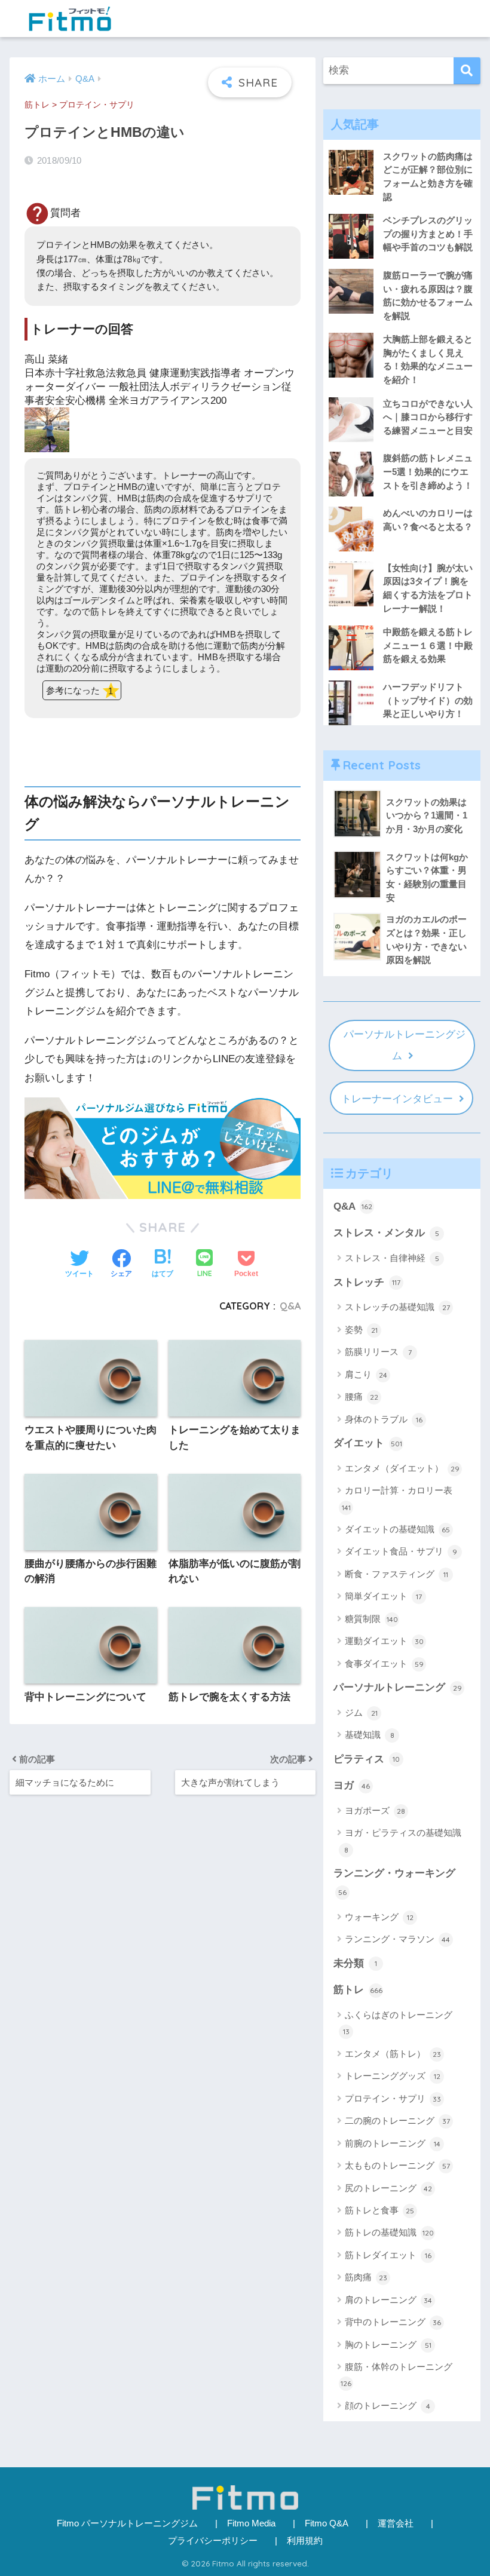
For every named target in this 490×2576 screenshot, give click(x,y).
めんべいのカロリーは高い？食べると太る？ (428, 520)
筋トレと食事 (379, 2210)
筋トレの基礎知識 (389, 2232)
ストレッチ (367, 1282)
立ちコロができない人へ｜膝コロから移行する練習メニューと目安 (428, 417)
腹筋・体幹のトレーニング (396, 2375)
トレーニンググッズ (393, 2076)
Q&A (290, 1306)
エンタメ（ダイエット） (402, 1468)
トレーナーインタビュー (397, 1099)
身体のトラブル (384, 1419)
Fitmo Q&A (327, 2523)
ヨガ (352, 1785)
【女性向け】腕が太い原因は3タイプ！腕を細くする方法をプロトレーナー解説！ (428, 588)
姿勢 (361, 1330)
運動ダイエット (384, 1641)
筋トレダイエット (388, 2255)
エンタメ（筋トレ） (393, 2054)
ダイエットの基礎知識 (397, 1529)
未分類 (355, 1963)
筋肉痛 (366, 2277)
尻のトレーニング (388, 2188)
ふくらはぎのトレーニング (398, 2023)
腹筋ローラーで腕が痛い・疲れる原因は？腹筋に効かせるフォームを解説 (428, 295)
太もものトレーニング (397, 2165)
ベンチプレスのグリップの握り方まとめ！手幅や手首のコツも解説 (428, 234)
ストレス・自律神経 (392, 1258)
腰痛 (362, 1396)
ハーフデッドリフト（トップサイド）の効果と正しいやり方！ (428, 700)
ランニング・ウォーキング (394, 1882)
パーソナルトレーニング (398, 1687)
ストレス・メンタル (386, 1233)
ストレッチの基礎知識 (397, 1307)
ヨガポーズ (375, 1810)
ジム (361, 1712)
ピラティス (367, 1759)
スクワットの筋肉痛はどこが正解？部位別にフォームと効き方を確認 (428, 177)
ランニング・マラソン (397, 1939)
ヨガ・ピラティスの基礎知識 (403, 1841)
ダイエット (368, 1443)
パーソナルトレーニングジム (405, 1045)
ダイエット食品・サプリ (401, 1551)
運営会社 (396, 2523)
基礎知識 (370, 1735)
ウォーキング (379, 1917)
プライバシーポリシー (213, 2541)
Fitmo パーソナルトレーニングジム (127, 2523)
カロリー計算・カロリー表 (397, 1498)
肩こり (366, 1374)
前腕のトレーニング (393, 2143)
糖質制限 (371, 1619)
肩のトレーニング (388, 2300)
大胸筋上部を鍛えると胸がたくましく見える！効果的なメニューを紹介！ (428, 359)
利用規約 (305, 2541)
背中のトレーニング (393, 2322)
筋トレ (37, 105)
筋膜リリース (378, 1352)
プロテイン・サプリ (97, 105)
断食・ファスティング (396, 1574)
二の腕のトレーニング (397, 2120)
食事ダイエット (384, 1663)
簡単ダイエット (383, 1596)
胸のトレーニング (388, 2345)
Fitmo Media (251, 2523)
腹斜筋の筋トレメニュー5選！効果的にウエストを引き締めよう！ (428, 471)
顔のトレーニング (388, 2405)
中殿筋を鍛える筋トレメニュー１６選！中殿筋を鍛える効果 (428, 645)
